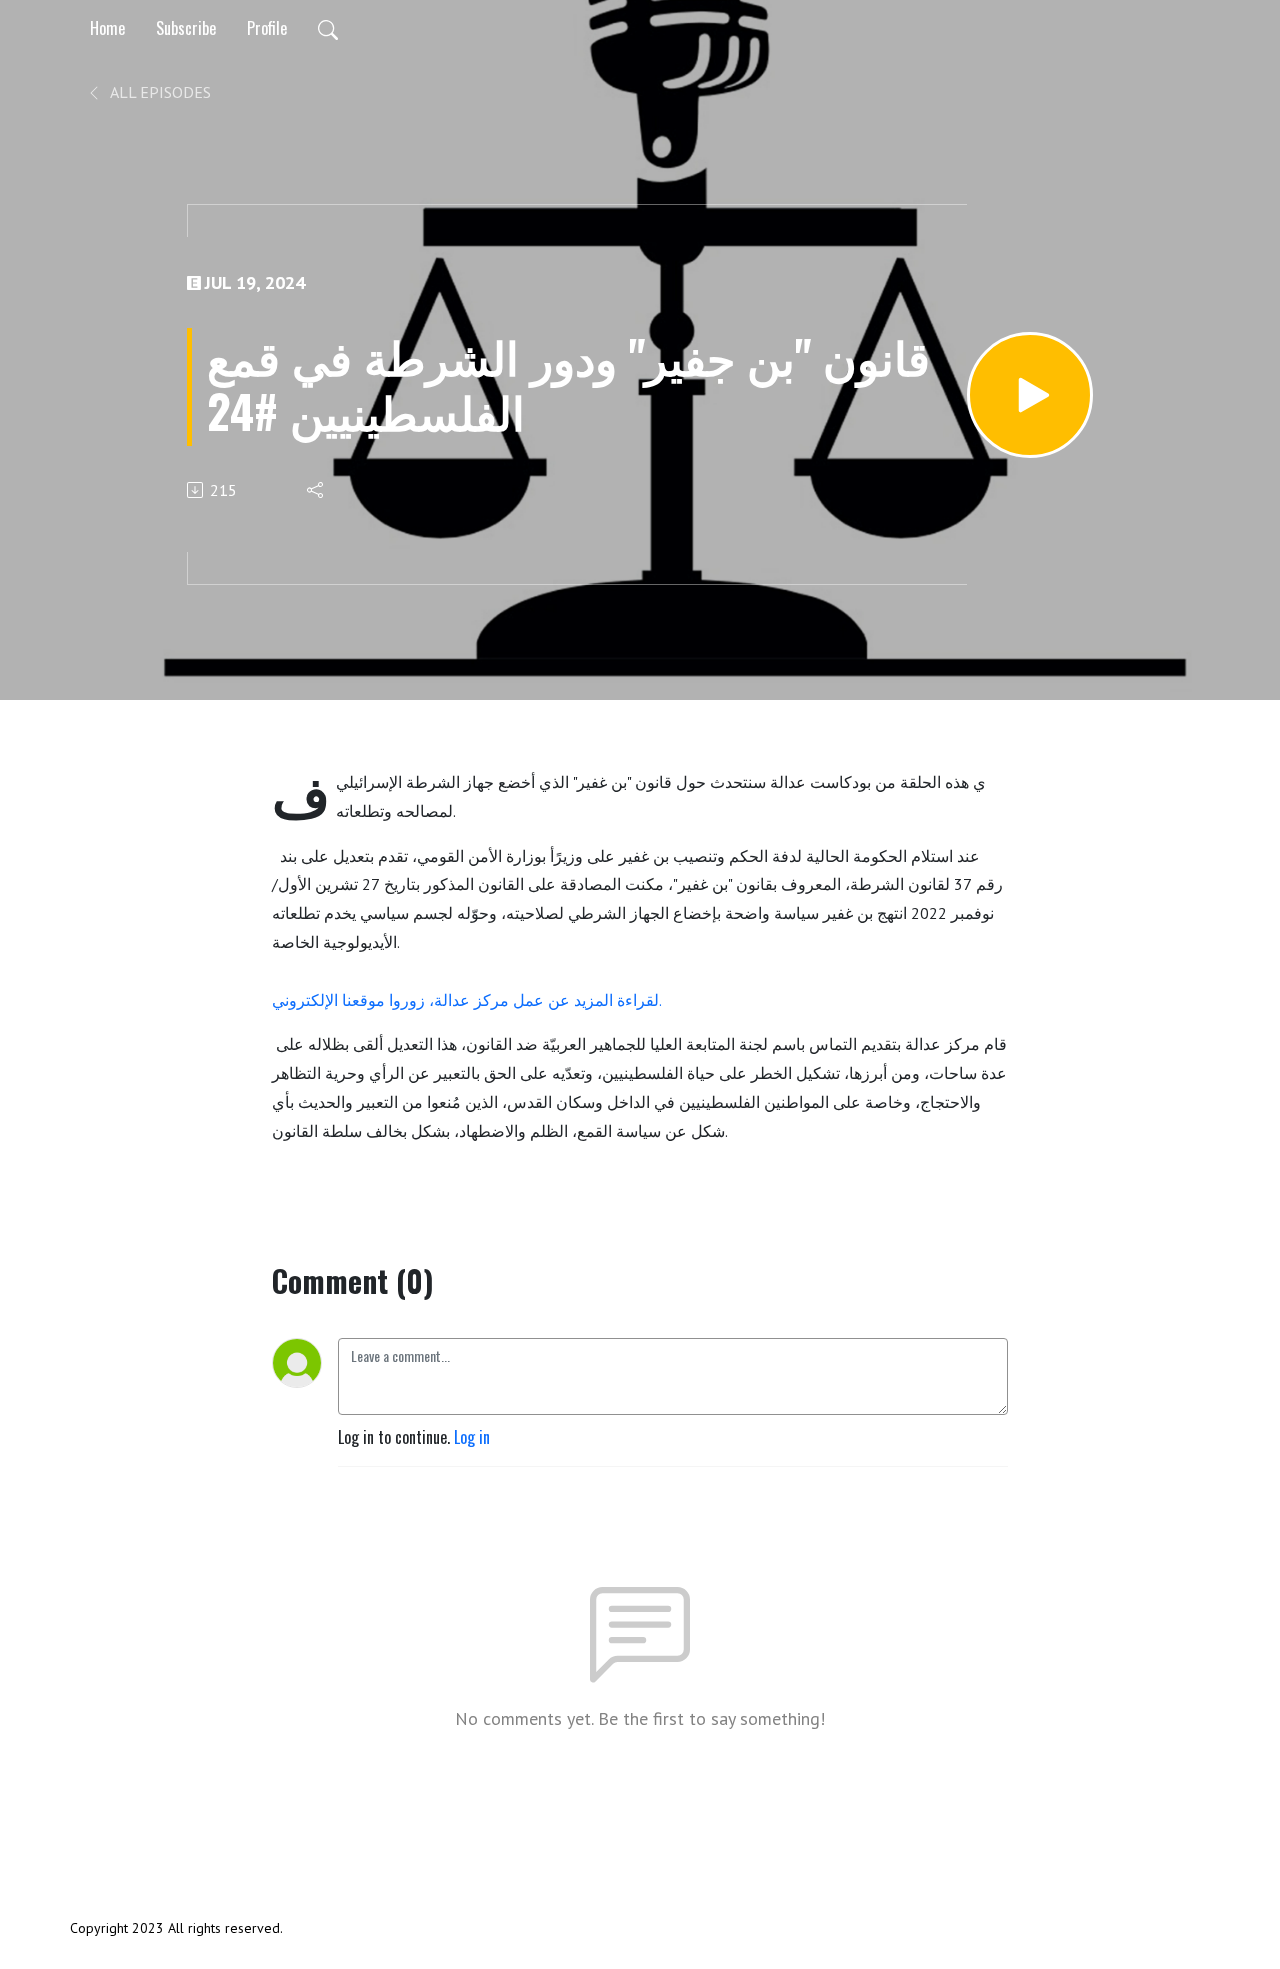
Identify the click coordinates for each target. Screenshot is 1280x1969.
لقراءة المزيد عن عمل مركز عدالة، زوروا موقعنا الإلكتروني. (467, 1000)
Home (107, 28)
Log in (472, 1437)
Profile (267, 28)
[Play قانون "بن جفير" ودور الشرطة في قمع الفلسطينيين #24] (1030, 395)
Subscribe (186, 28)
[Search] (328, 28)
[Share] (316, 490)
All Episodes (159, 92)
